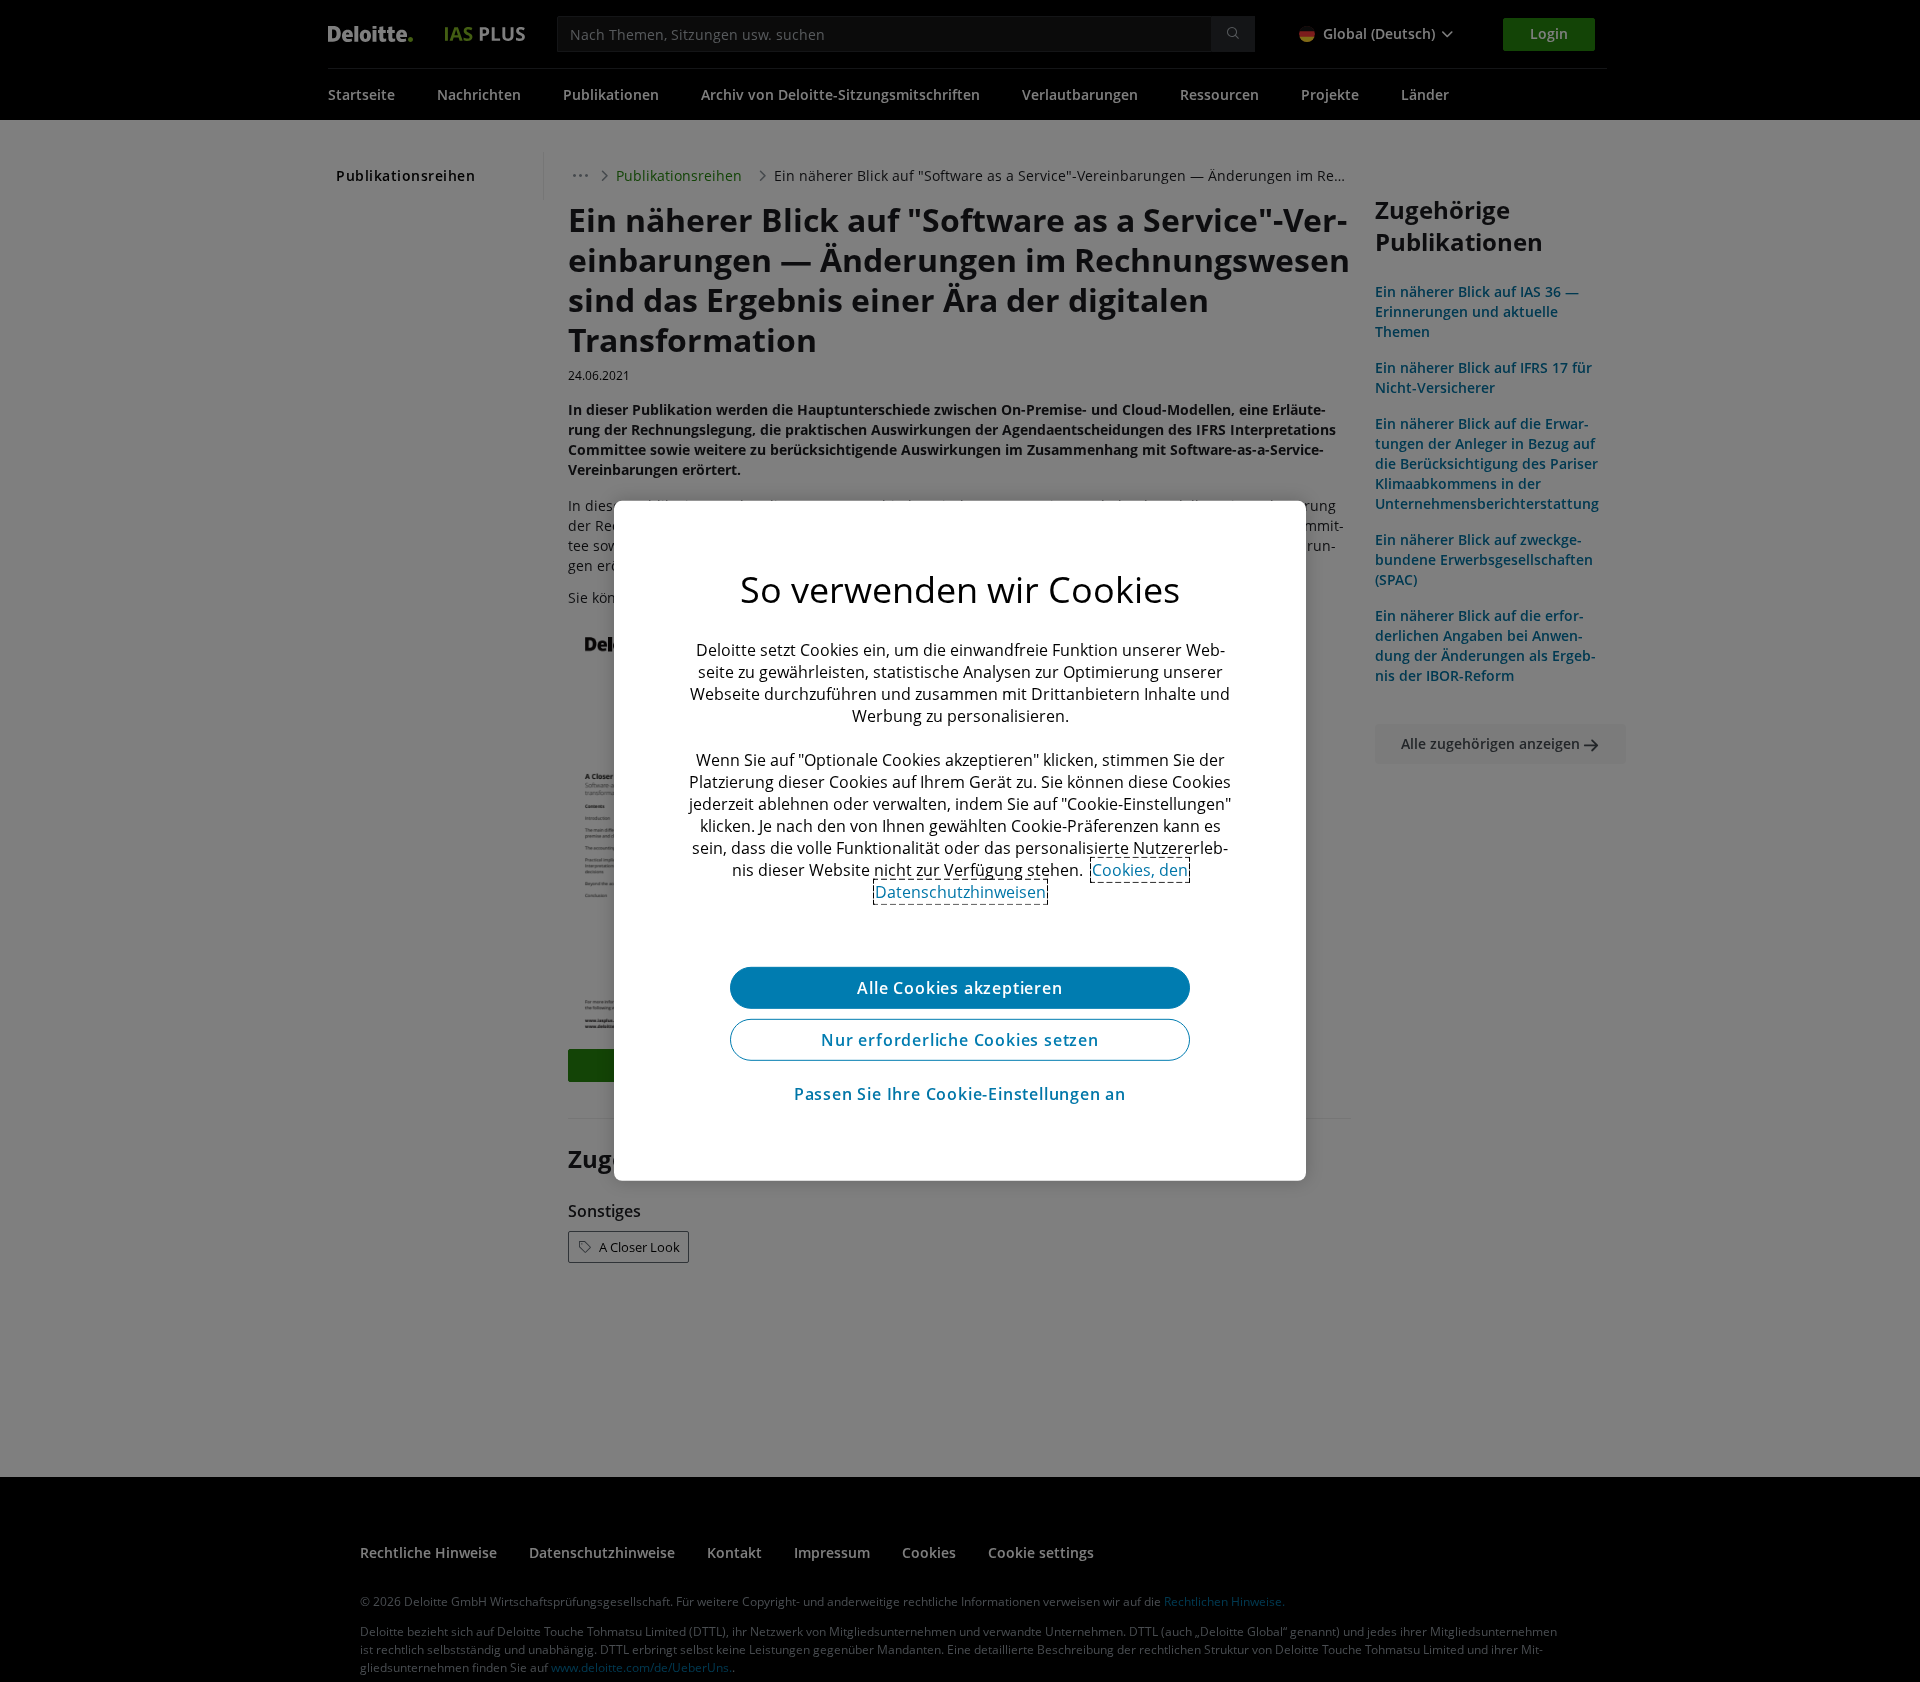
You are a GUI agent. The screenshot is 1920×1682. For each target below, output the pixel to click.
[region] (960, 841)
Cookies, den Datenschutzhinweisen (1032, 881)
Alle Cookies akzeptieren (959, 988)
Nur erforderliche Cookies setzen (960, 1040)
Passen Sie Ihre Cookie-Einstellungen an (960, 1094)
